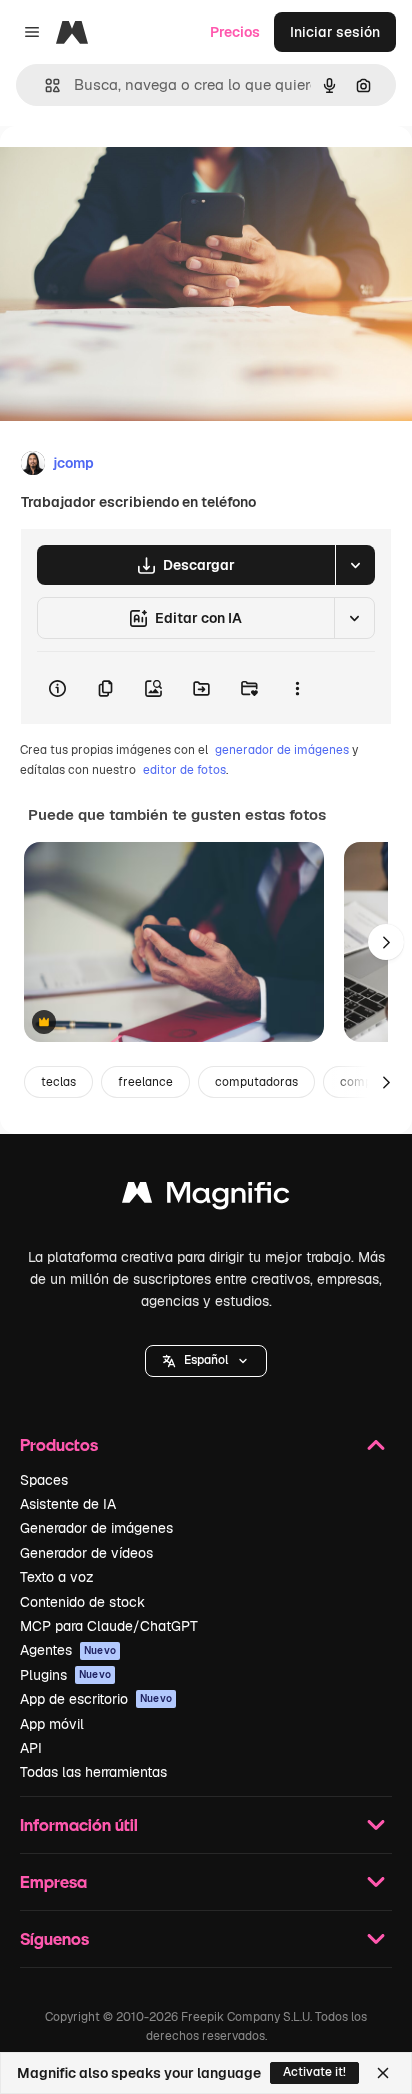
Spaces (44, 1480)
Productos (59, 1444)
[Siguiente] (386, 942)
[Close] (383, 2073)
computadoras (256, 1082)
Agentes (68, 1650)
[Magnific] (206, 1197)
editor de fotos (184, 770)
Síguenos (54, 1938)
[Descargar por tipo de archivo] (355, 565)
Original (128, 171)
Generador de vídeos (86, 1553)
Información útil (79, 1824)
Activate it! (314, 2072)
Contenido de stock (82, 1602)
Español (206, 1360)
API (31, 1748)
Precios (235, 32)
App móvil (52, 1724)
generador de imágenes (282, 750)
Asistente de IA (68, 1504)
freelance (145, 1082)
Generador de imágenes (96, 1528)
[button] (206, 1361)
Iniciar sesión (335, 32)
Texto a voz (57, 1577)
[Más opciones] (297, 688)
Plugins (65, 1675)
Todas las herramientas (93, 1772)
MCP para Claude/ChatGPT (109, 1626)
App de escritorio (96, 1699)
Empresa (53, 1881)
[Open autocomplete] (44, 85)
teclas (58, 1082)
